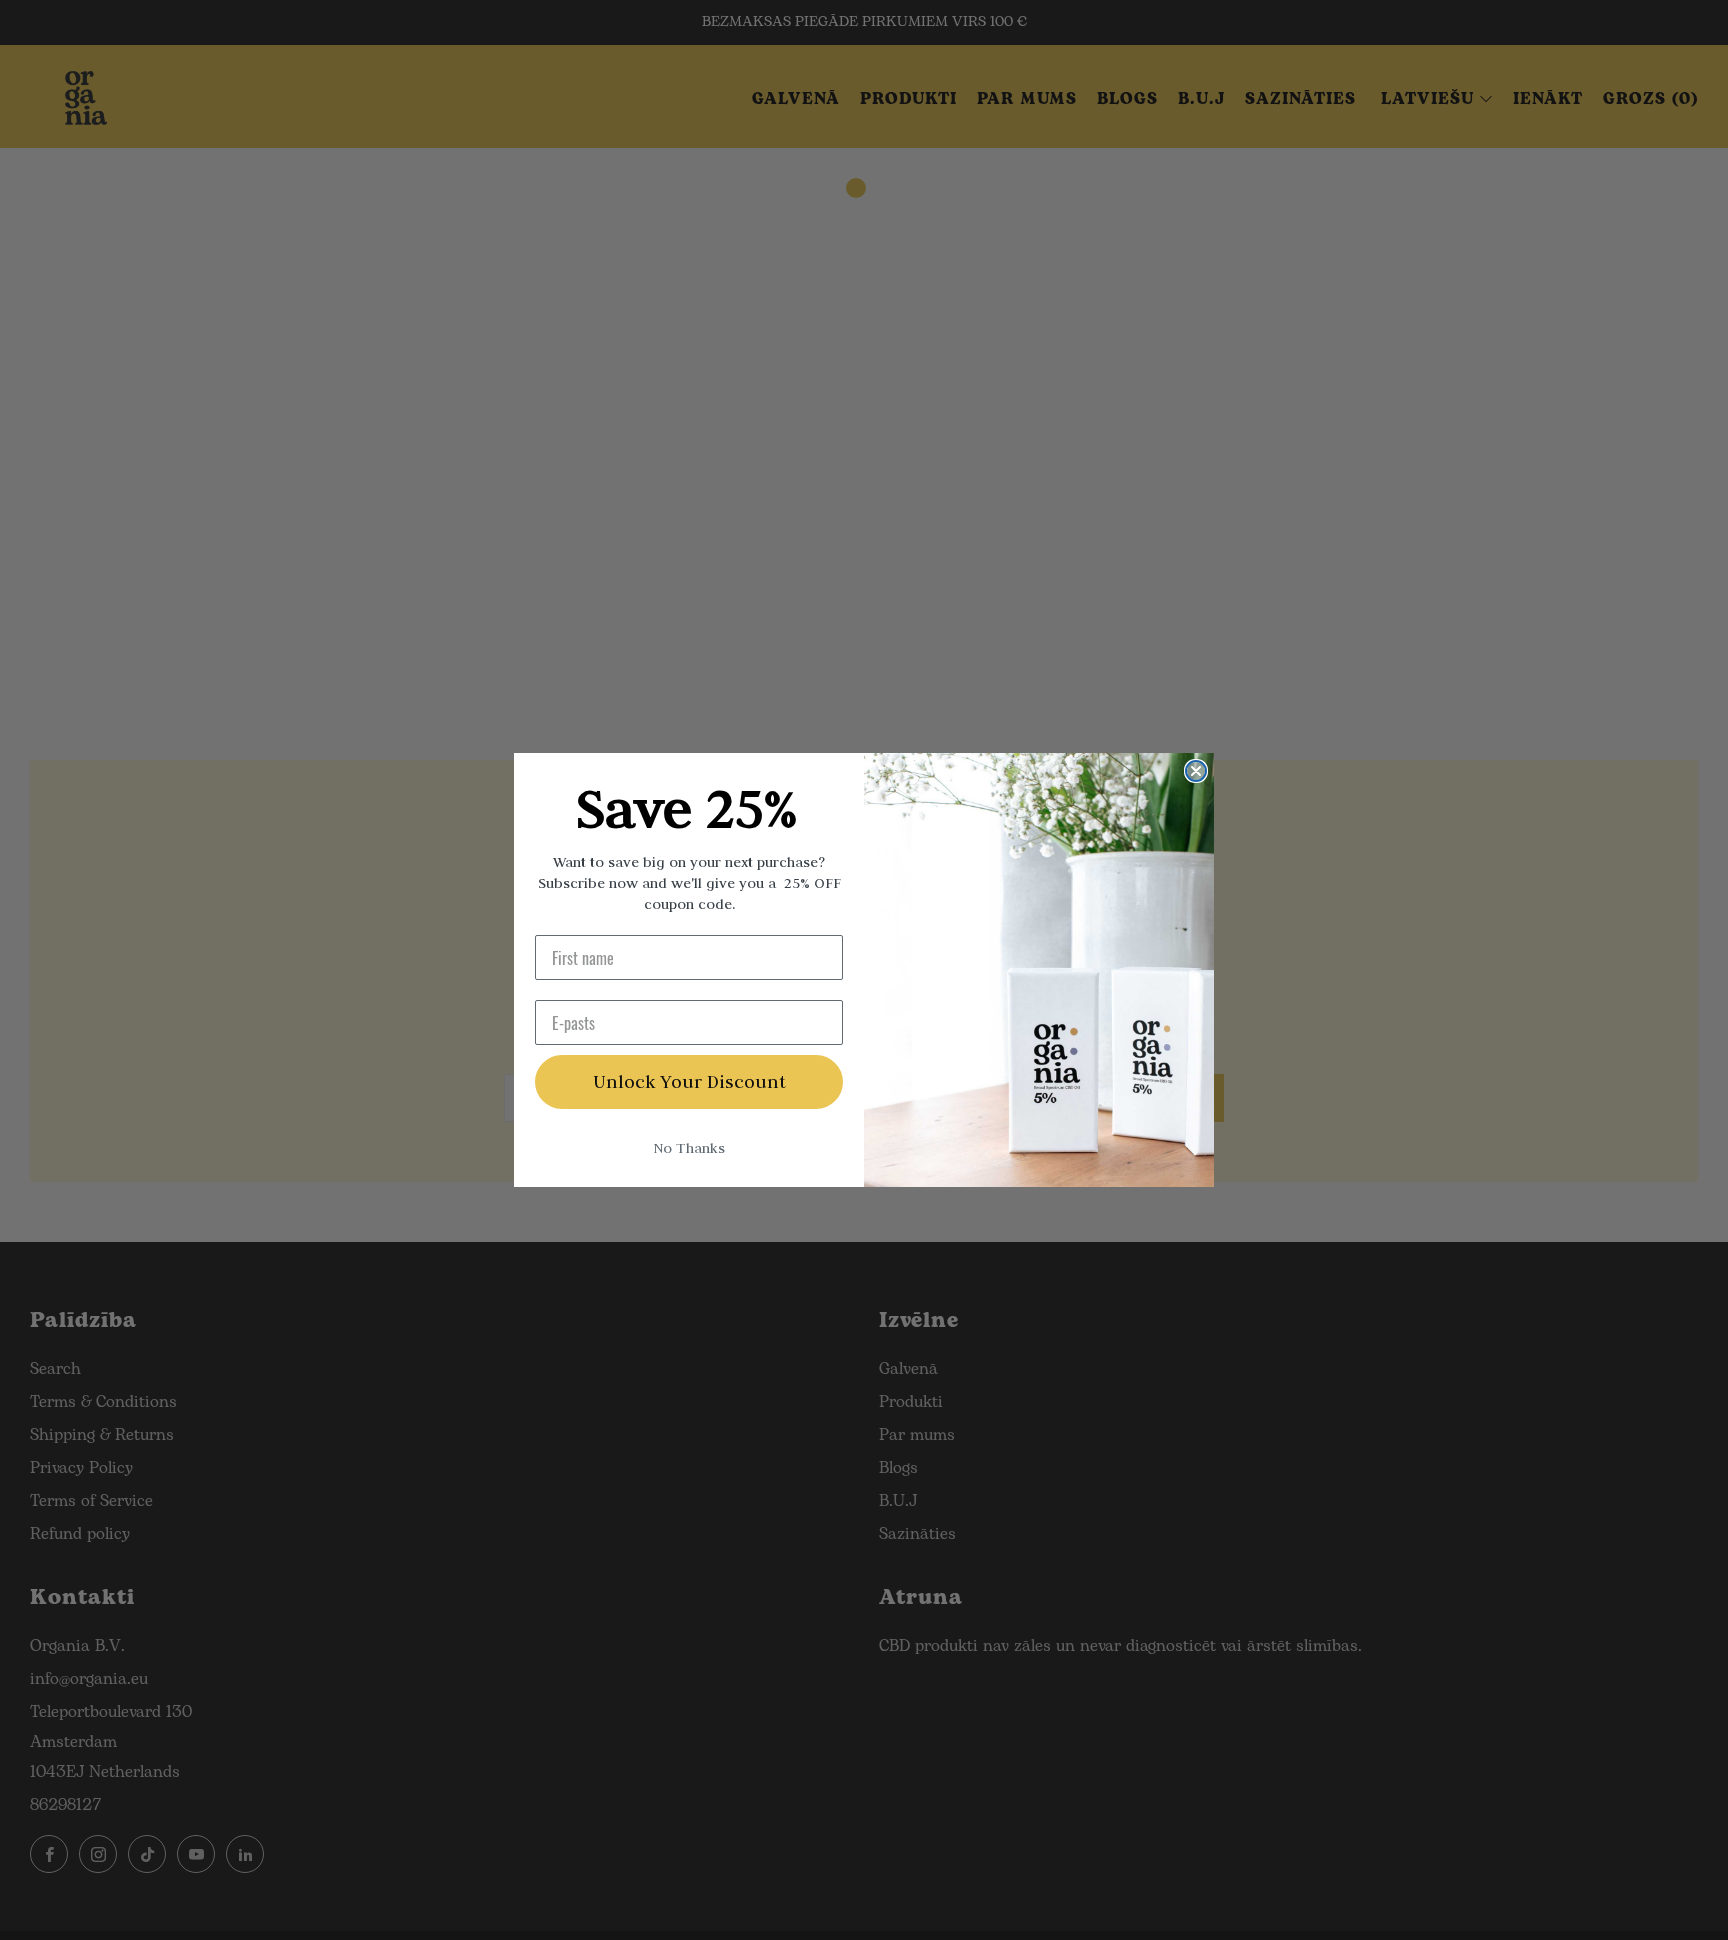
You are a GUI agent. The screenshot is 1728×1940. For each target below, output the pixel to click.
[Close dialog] (1196, 771)
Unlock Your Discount (689, 1081)
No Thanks (689, 1148)
